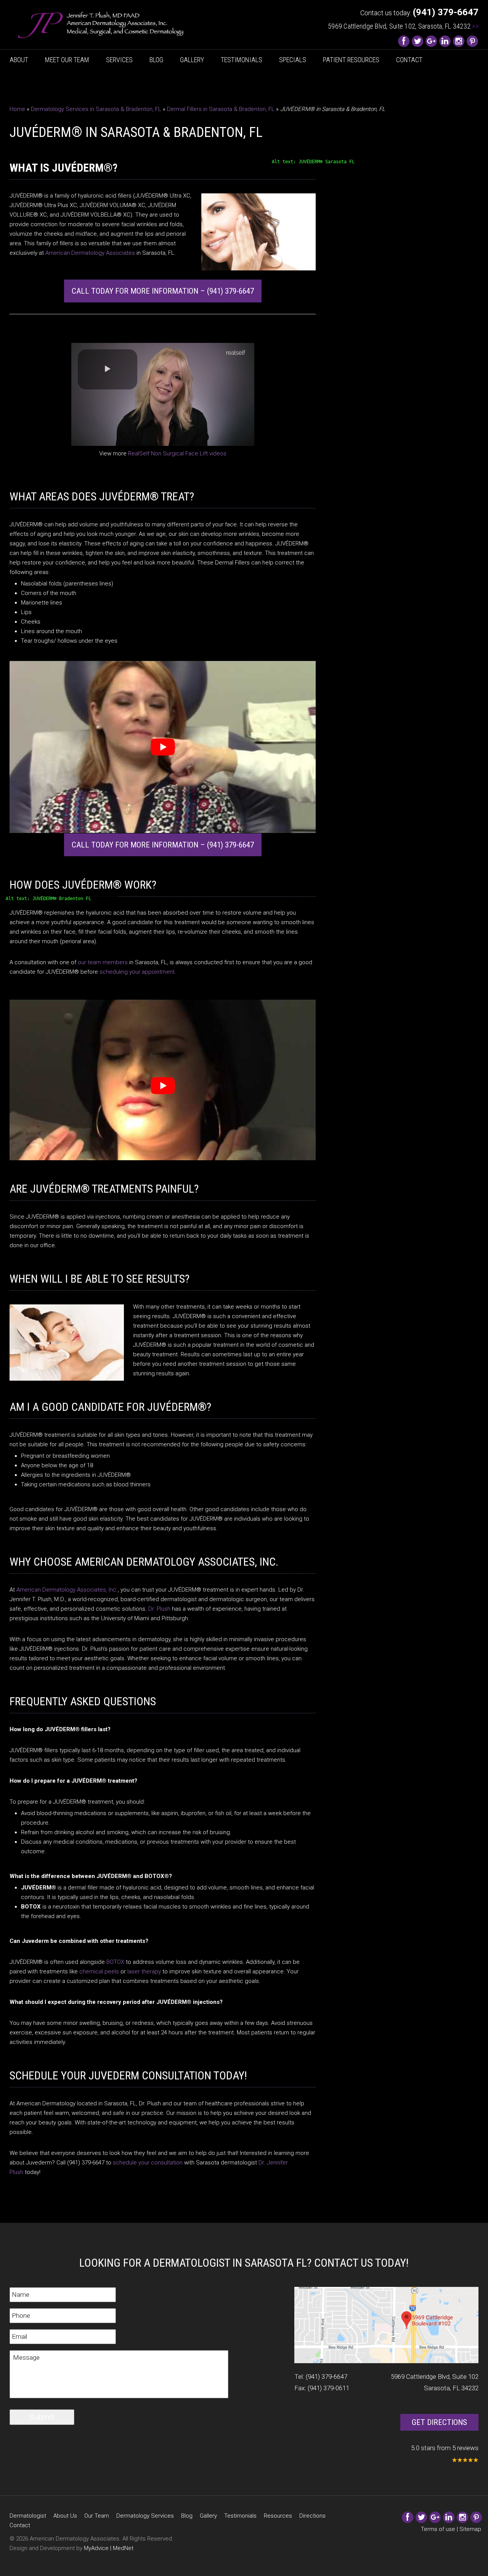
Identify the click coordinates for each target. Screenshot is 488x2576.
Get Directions (439, 2422)
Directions (312, 2516)
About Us (65, 2516)
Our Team (97, 2516)
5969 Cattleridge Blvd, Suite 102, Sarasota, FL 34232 (403, 26)
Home (17, 109)
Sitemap (470, 2529)
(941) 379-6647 (327, 2377)
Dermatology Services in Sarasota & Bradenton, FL (96, 109)
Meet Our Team (67, 60)
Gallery (192, 60)
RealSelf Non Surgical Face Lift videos (177, 453)
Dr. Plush (159, 1609)
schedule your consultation (148, 2163)
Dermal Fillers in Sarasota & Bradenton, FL (221, 109)
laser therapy (144, 1971)
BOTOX (115, 1962)
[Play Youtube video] (163, 747)
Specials (293, 60)
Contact (409, 60)
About (19, 60)
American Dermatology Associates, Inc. (67, 1590)
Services (119, 60)
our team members (103, 962)
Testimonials (242, 60)
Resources (278, 2516)
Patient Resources (351, 60)
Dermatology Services (145, 2516)
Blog (156, 60)
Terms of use (438, 2529)
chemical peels (99, 1971)
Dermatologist (28, 2516)
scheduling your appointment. (138, 972)
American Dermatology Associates (90, 253)
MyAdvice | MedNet (109, 2548)
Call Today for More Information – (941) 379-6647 (163, 291)
